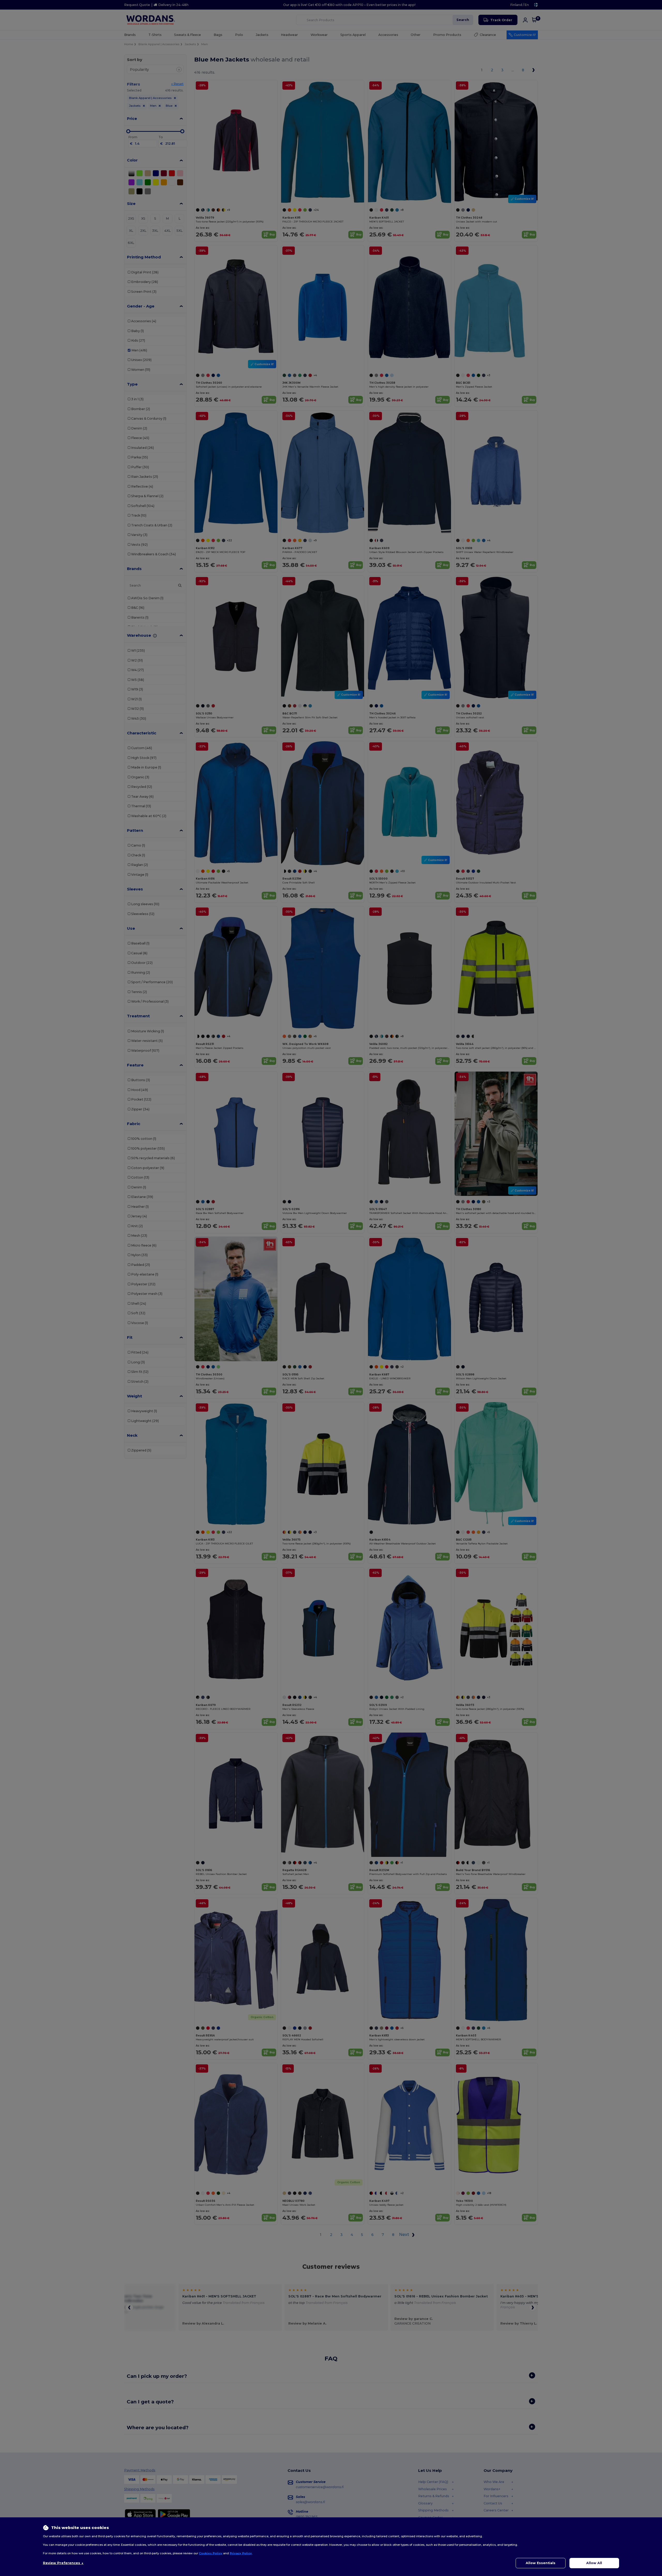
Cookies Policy (211, 2553)
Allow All (594, 2563)
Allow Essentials (541, 2563)
